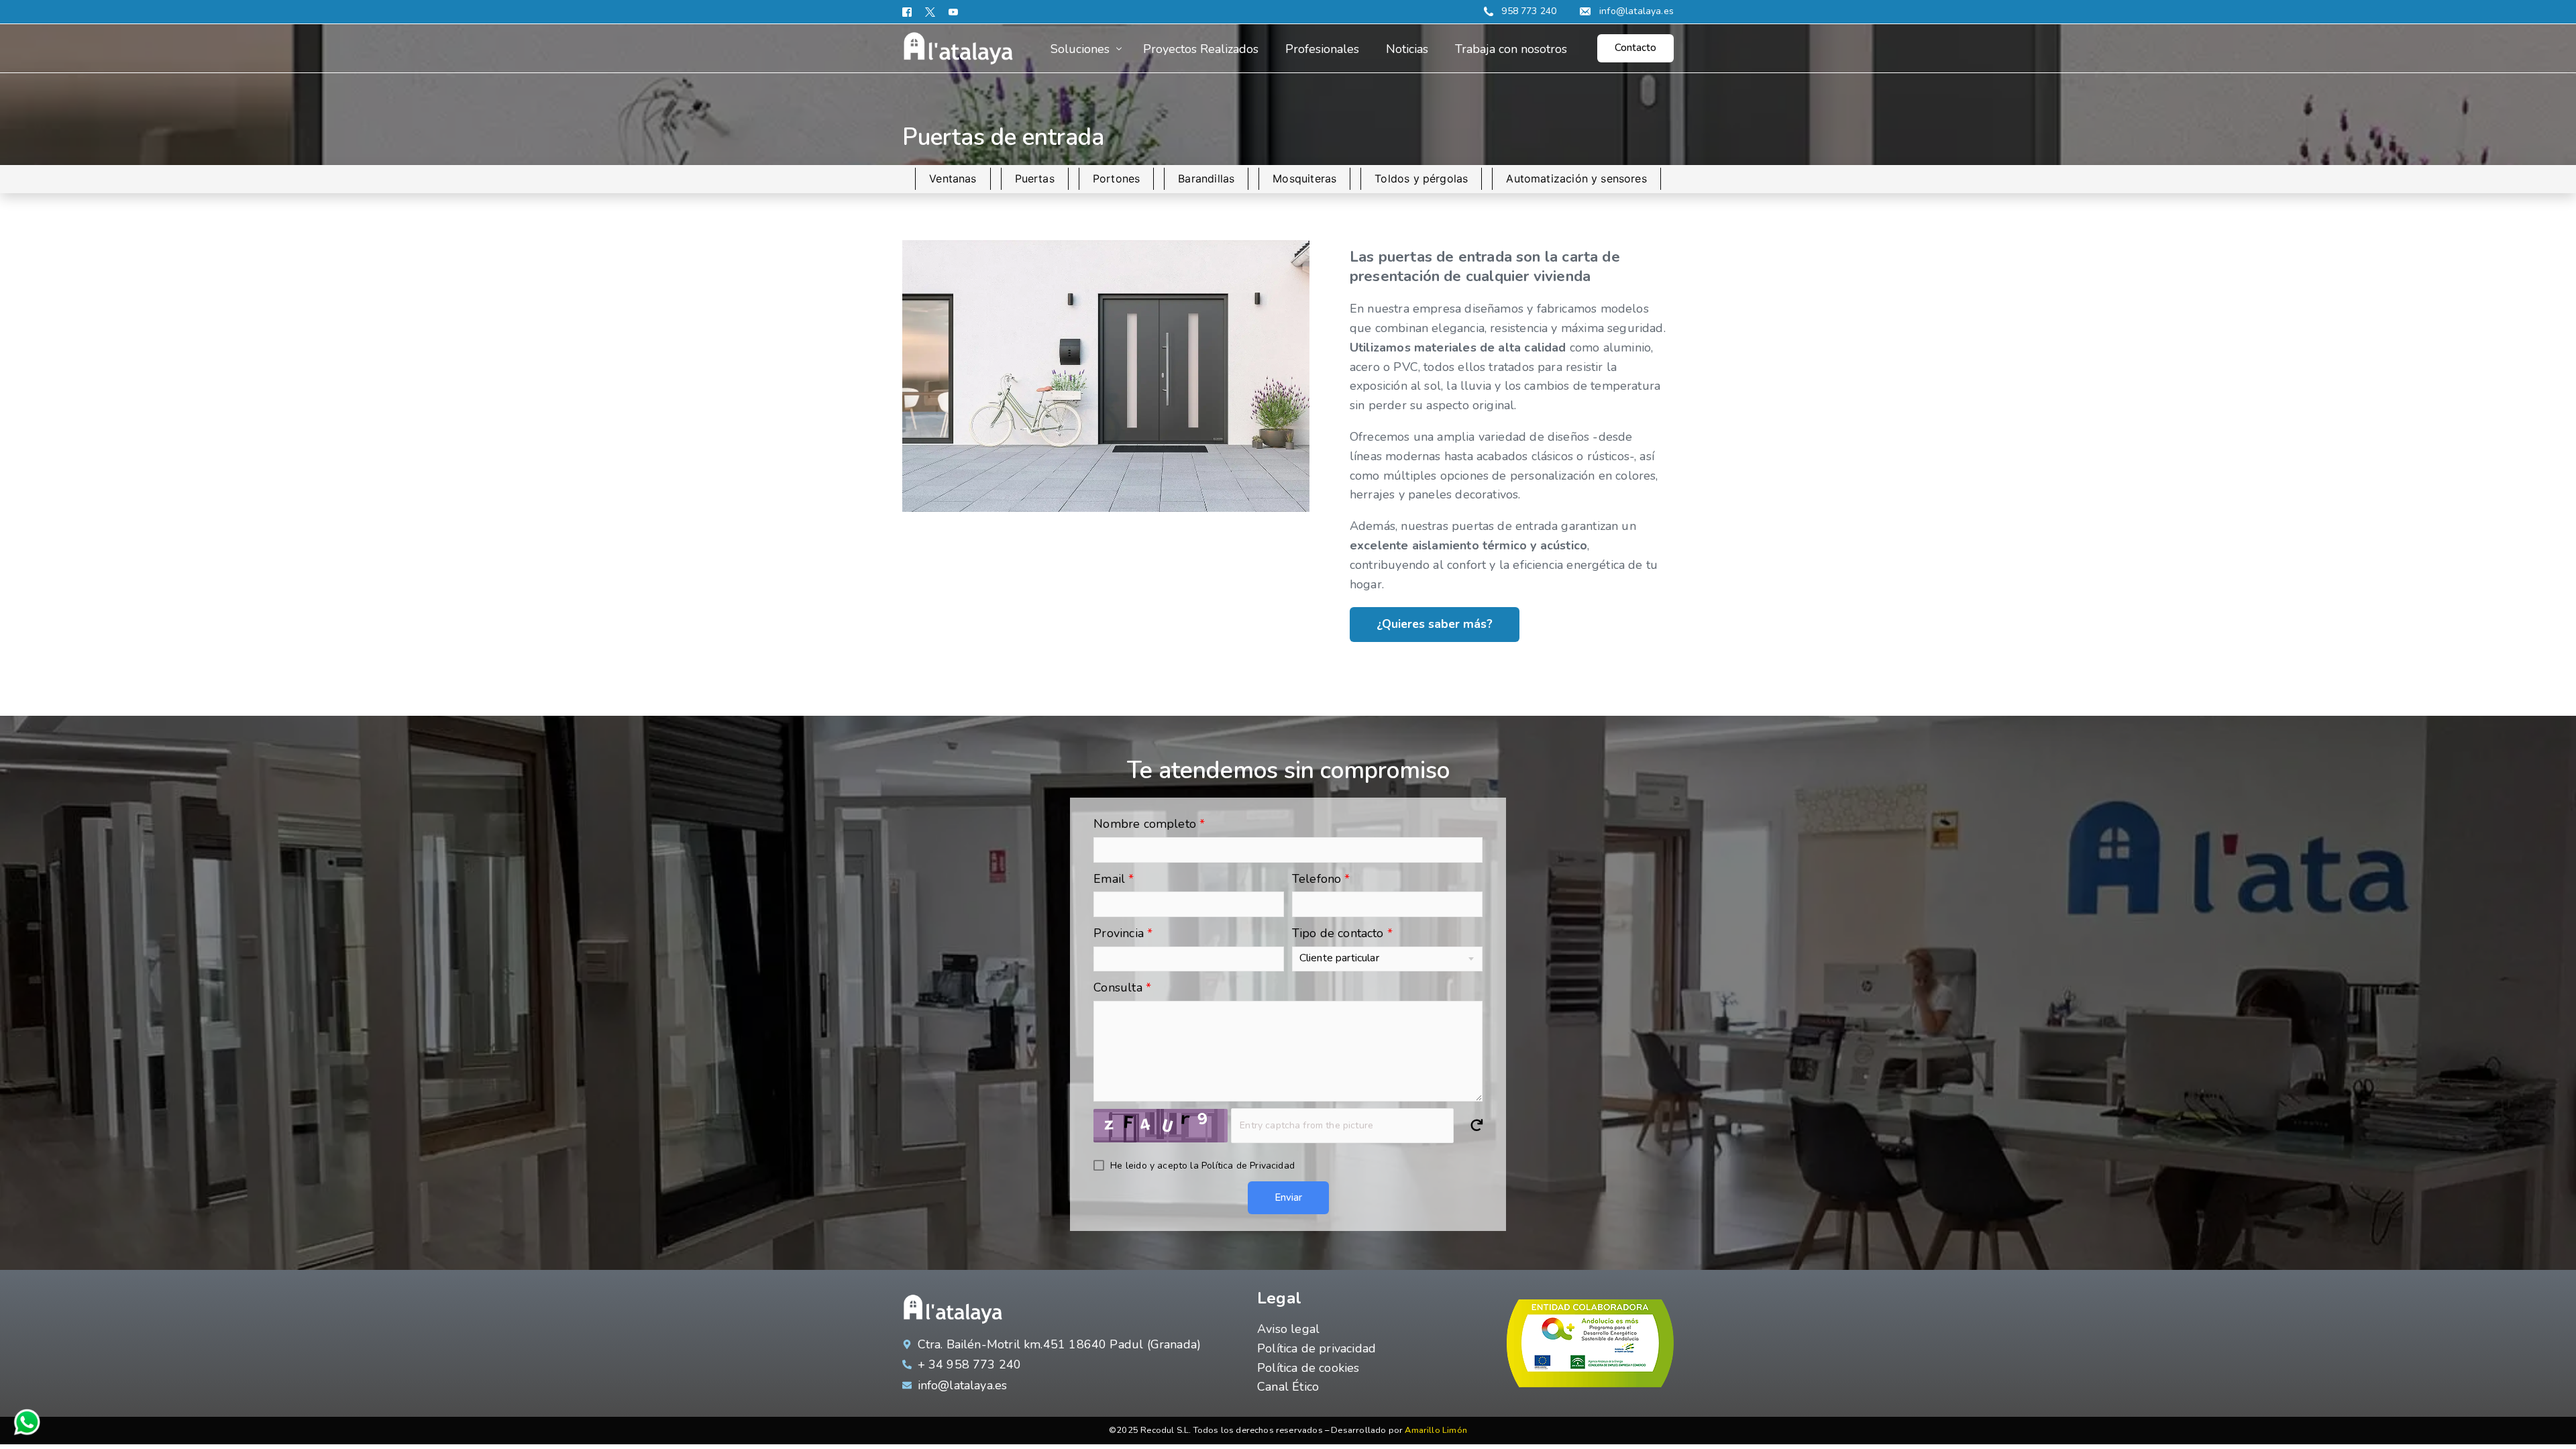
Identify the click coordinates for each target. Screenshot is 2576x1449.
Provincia (1123, 933)
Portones (1116, 178)
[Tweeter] (930, 12)
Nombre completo (1149, 824)
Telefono (1321, 879)
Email (1114, 879)
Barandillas (1206, 178)
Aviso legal (1288, 1329)
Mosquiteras (1304, 178)
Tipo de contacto (1342, 933)
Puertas (1035, 178)
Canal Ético (1288, 1387)
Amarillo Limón (1436, 1430)
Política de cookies (1308, 1368)
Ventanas (953, 178)
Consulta (1122, 987)
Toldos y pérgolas (1421, 178)
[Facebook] (910, 12)
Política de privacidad (1317, 1348)
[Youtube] (953, 12)
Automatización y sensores (1576, 178)
